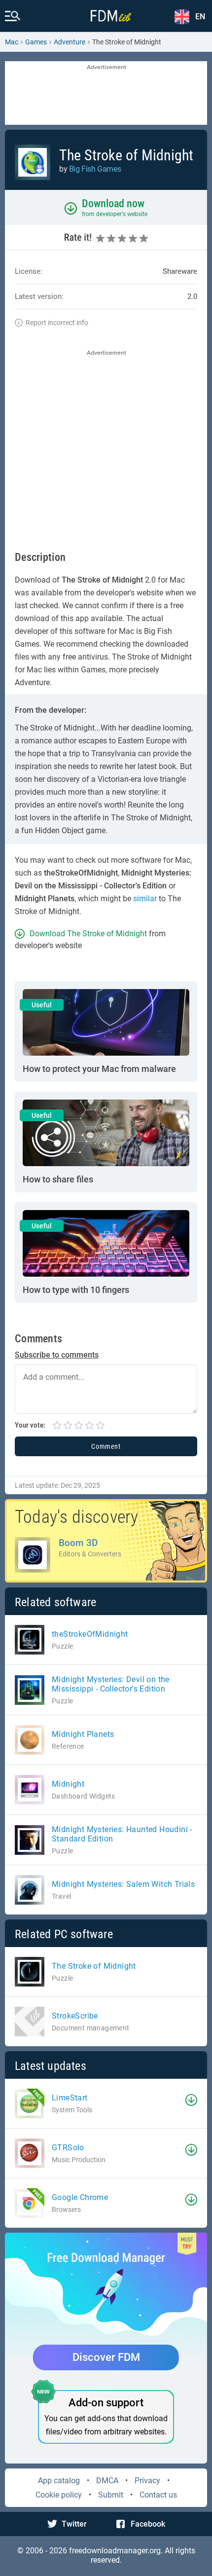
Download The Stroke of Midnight (88, 934)
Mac (12, 42)
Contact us (158, 2495)
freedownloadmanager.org (115, 2551)
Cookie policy (59, 2495)
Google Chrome (80, 2197)
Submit (111, 2495)
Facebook (148, 2524)
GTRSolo (68, 2148)
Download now (113, 203)
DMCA (107, 2481)
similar (145, 899)
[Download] (191, 2100)
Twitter (74, 2524)
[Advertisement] (106, 94)
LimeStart (70, 2098)
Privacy (147, 2481)
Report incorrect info (57, 323)
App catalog (59, 2481)
